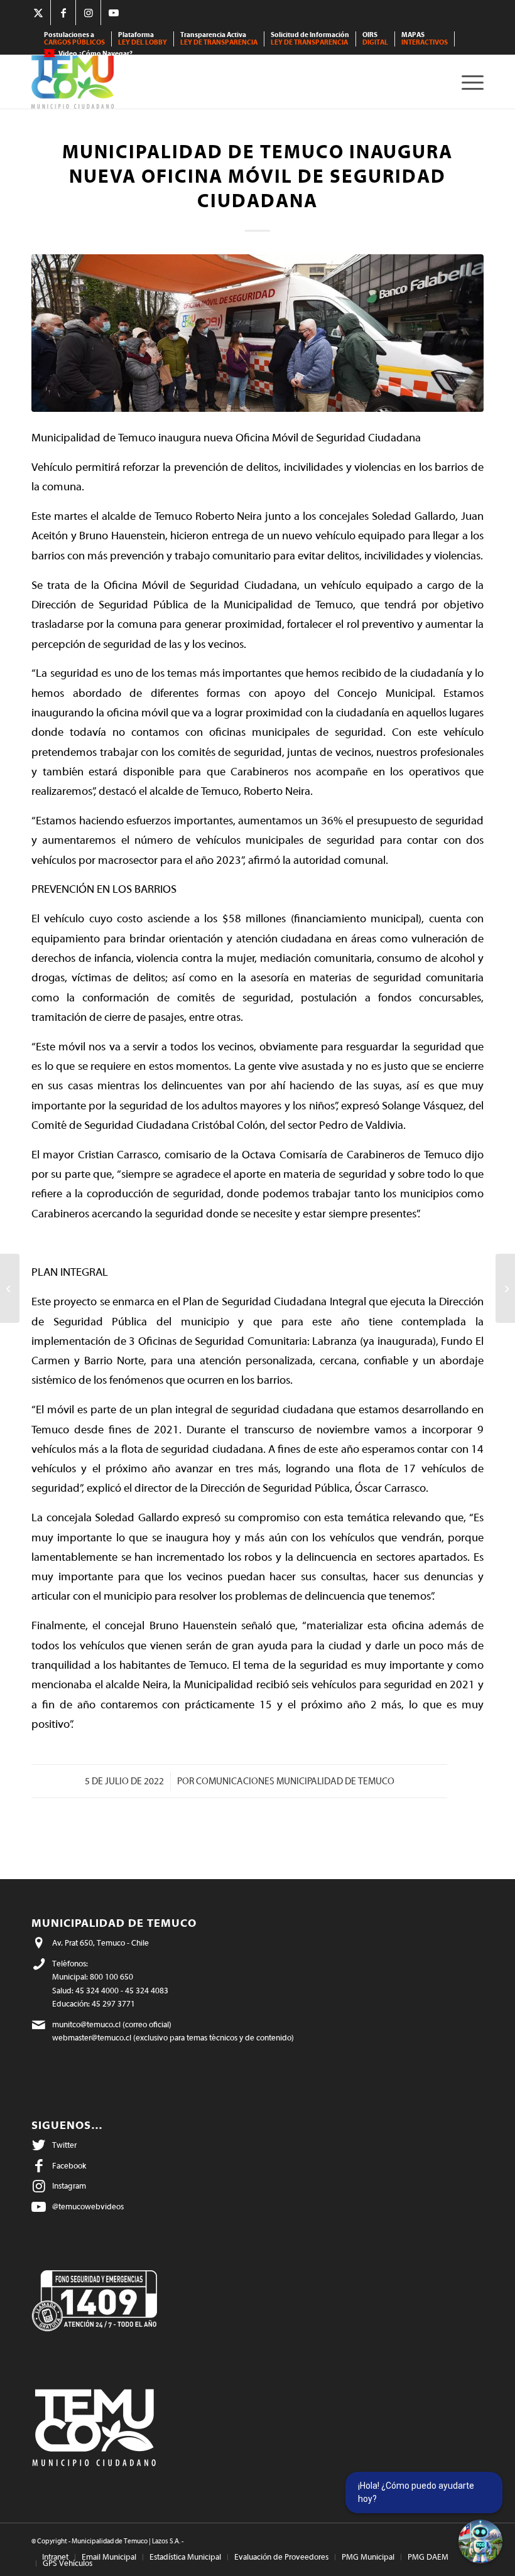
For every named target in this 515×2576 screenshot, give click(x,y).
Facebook (69, 2166)
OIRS (375, 39)
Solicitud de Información (310, 39)
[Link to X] (38, 13)
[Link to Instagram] (88, 13)
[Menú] (469, 82)
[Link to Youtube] (114, 13)
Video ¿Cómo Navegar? (95, 54)
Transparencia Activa (219, 39)
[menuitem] (75, 39)
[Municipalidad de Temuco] (73, 82)
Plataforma (143, 39)
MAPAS (425, 39)
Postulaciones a (74, 39)
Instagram (69, 2186)
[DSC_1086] (257, 333)
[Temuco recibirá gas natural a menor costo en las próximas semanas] (505, 1288)
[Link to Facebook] (63, 13)
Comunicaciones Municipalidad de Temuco (295, 1781)
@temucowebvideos (88, 2207)
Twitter (64, 2145)
